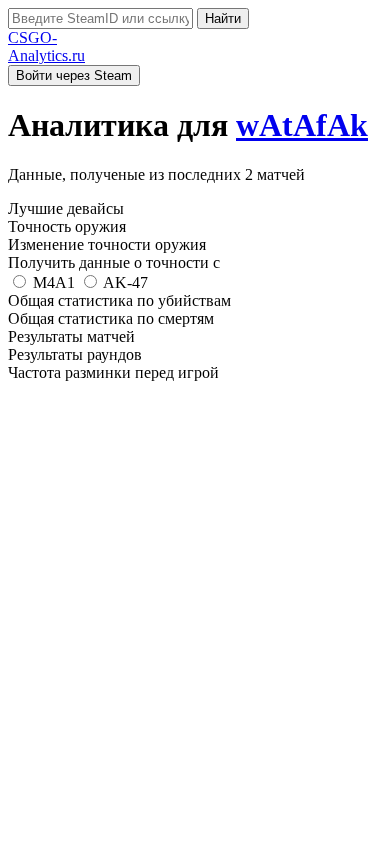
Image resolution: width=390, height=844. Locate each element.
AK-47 (124, 282)
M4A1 (54, 282)
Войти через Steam (74, 75)
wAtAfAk (302, 125)
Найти (223, 18)
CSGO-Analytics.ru (46, 46)
